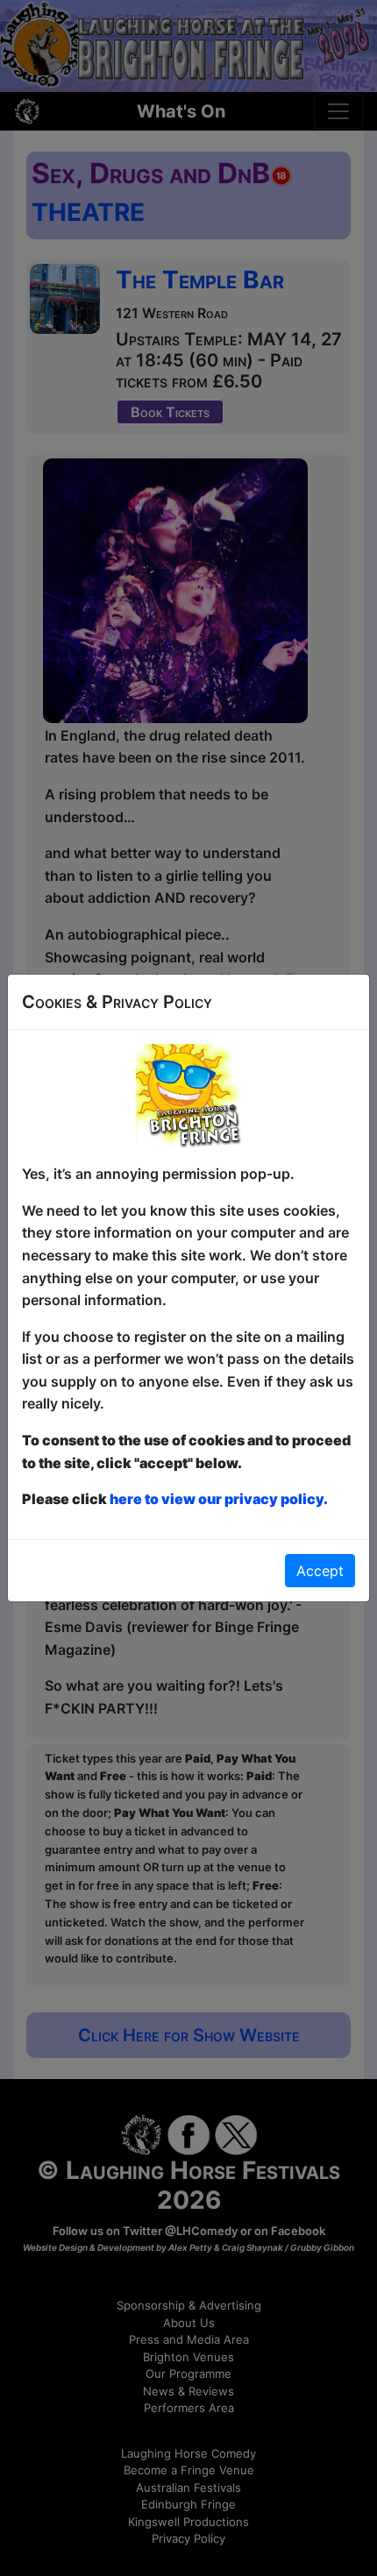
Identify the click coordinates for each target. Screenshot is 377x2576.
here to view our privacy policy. (219, 1499)
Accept (320, 1571)
